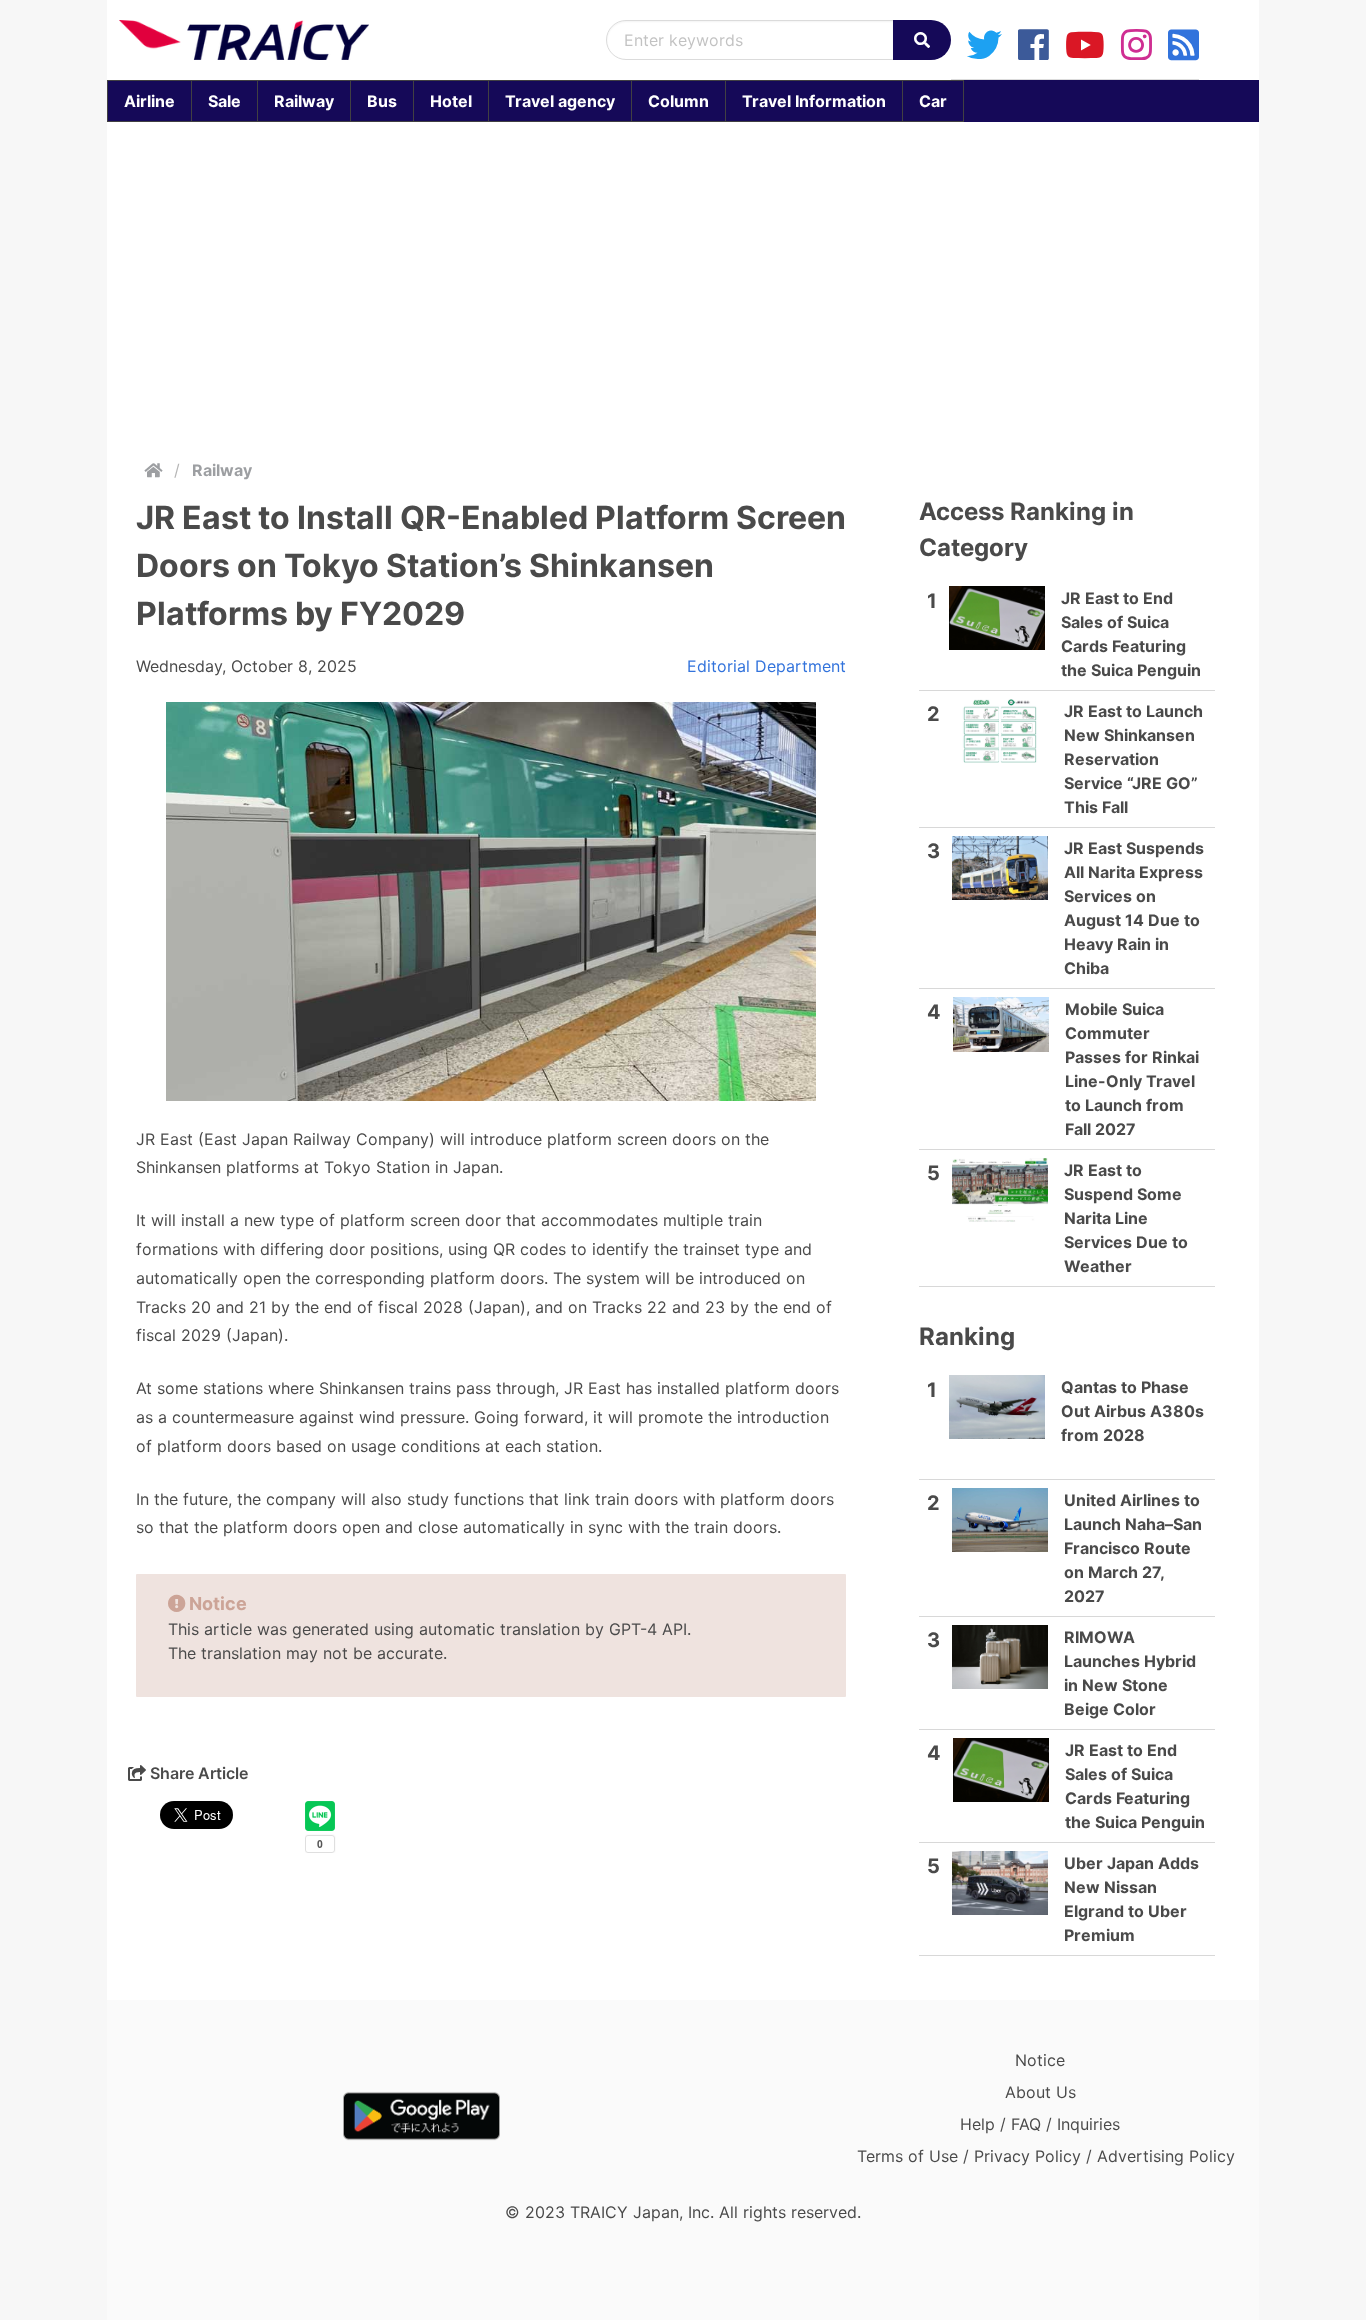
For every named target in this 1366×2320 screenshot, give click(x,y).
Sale (224, 101)
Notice (1040, 2060)
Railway (304, 101)
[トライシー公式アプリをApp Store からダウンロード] (235, 2116)
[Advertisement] (707, 286)
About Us (1040, 2092)
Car (933, 101)
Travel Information (814, 101)
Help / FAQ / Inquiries (1040, 2124)
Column (678, 101)
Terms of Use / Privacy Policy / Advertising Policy (1046, 2156)
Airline (149, 101)
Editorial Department (766, 666)
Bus (382, 101)
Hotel (451, 101)
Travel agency (560, 101)
